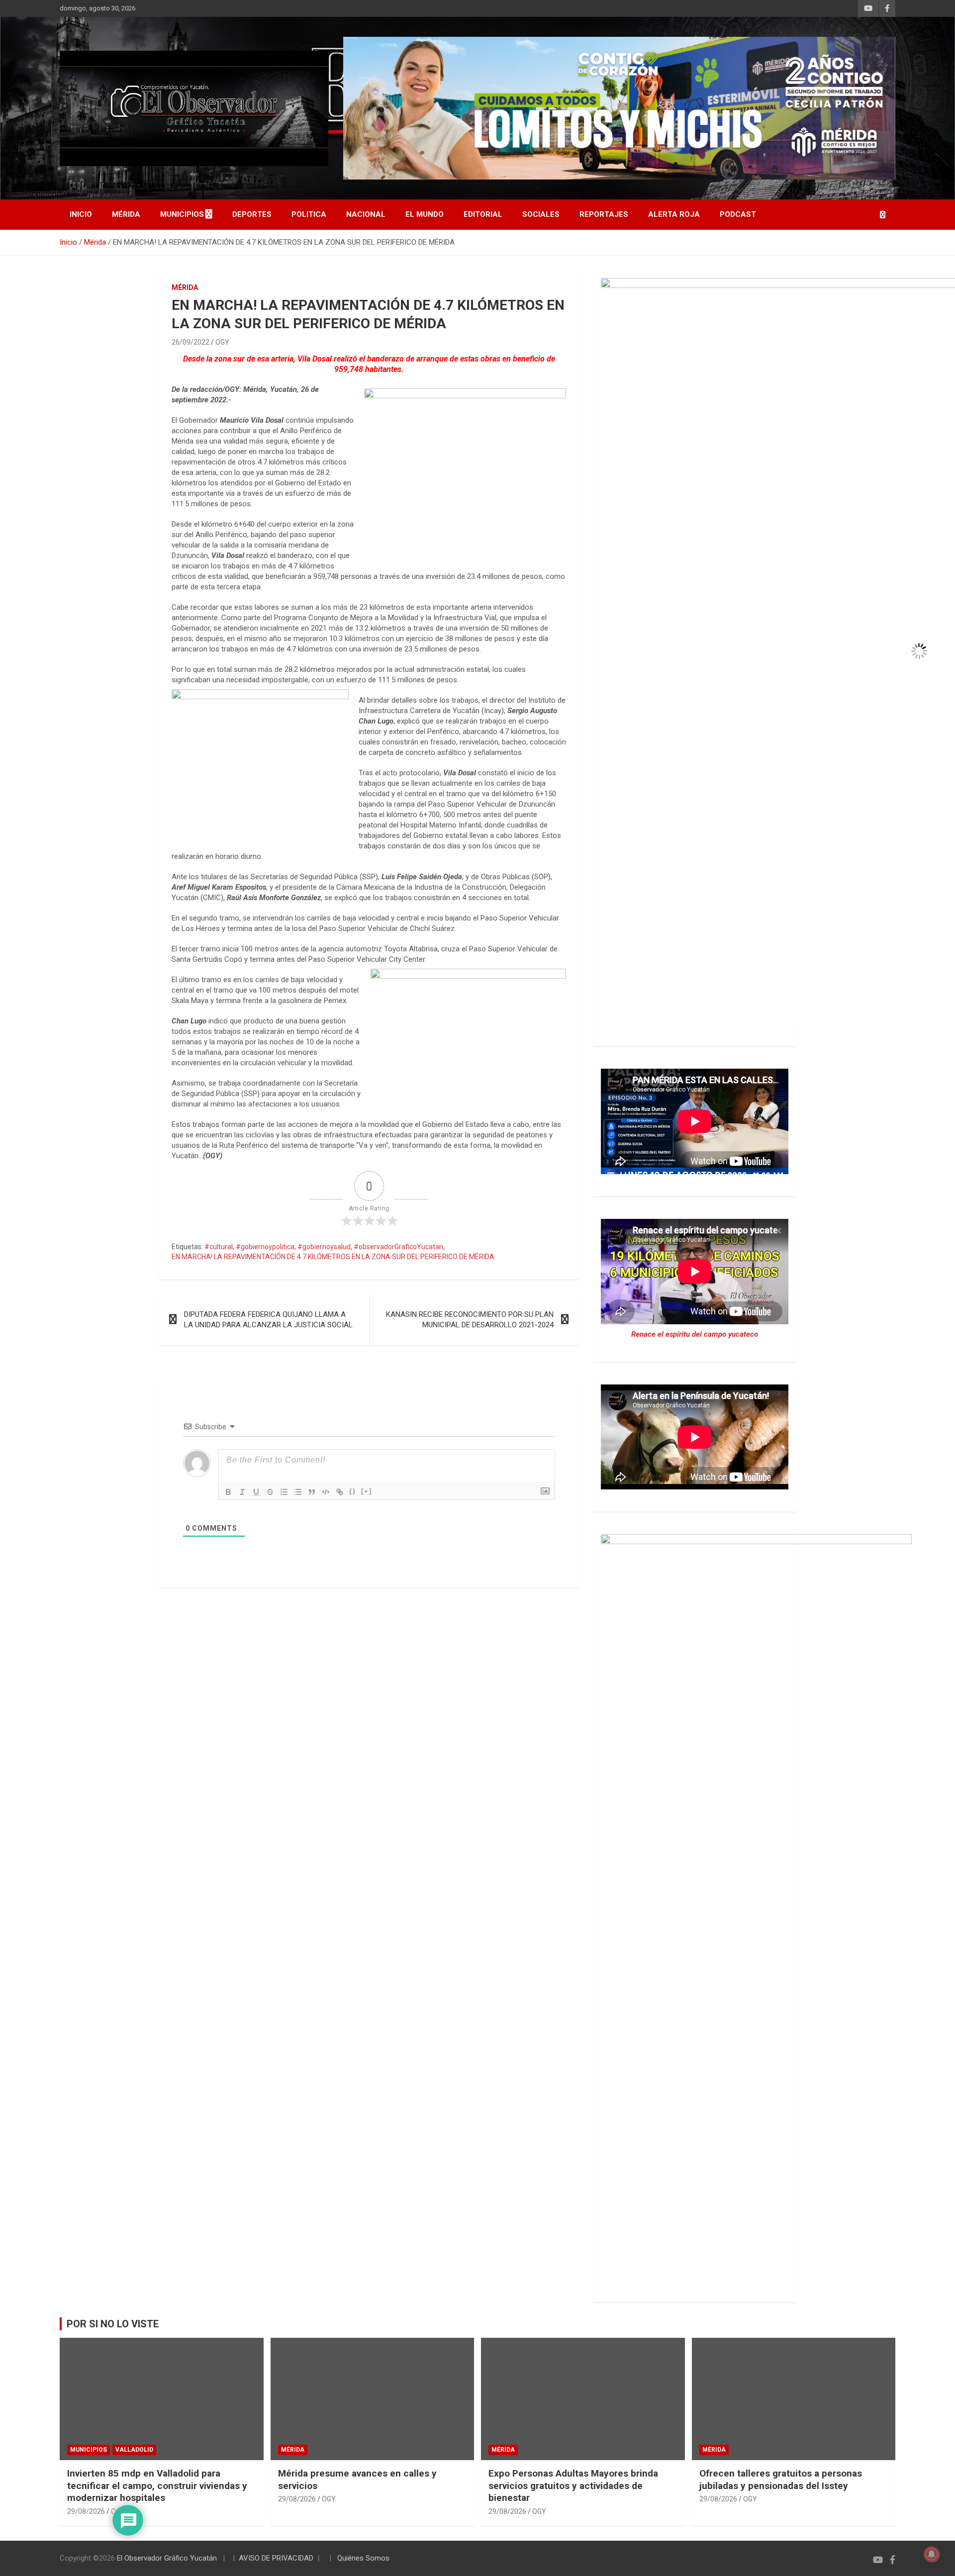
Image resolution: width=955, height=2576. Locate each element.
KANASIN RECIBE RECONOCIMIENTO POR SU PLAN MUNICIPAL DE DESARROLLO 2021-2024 (470, 1320)
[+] (367, 1491)
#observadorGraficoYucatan (398, 1247)
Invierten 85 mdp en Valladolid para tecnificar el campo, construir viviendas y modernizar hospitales (157, 2485)
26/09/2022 (191, 342)
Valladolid (134, 2450)
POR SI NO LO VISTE (113, 2324)
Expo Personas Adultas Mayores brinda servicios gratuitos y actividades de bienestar (573, 2485)
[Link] (340, 1492)
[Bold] (228, 1492)
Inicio (81, 214)
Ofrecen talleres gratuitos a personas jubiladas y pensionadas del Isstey (781, 2480)
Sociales (541, 214)
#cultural (219, 1247)
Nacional (366, 214)
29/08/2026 (86, 2511)
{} (353, 1491)
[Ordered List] (284, 1492)
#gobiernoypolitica (265, 1247)
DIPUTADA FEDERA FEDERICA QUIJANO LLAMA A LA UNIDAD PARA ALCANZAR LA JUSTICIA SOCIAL (268, 1320)
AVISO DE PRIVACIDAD (276, 2558)
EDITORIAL (483, 214)
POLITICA (309, 214)
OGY (222, 342)
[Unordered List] (298, 1492)
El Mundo (425, 214)
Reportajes (604, 214)
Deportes (252, 214)
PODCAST (738, 214)
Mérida (126, 214)
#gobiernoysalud (324, 1247)
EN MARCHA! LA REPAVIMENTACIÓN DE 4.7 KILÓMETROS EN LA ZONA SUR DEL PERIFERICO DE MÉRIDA (333, 1257)
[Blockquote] (312, 1492)
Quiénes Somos (363, 2558)
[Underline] (256, 1492)
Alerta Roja (674, 214)
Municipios (182, 214)
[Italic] (242, 1492)
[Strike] (270, 1492)
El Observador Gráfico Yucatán (167, 2558)
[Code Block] (326, 1492)
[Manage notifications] (932, 2554)
